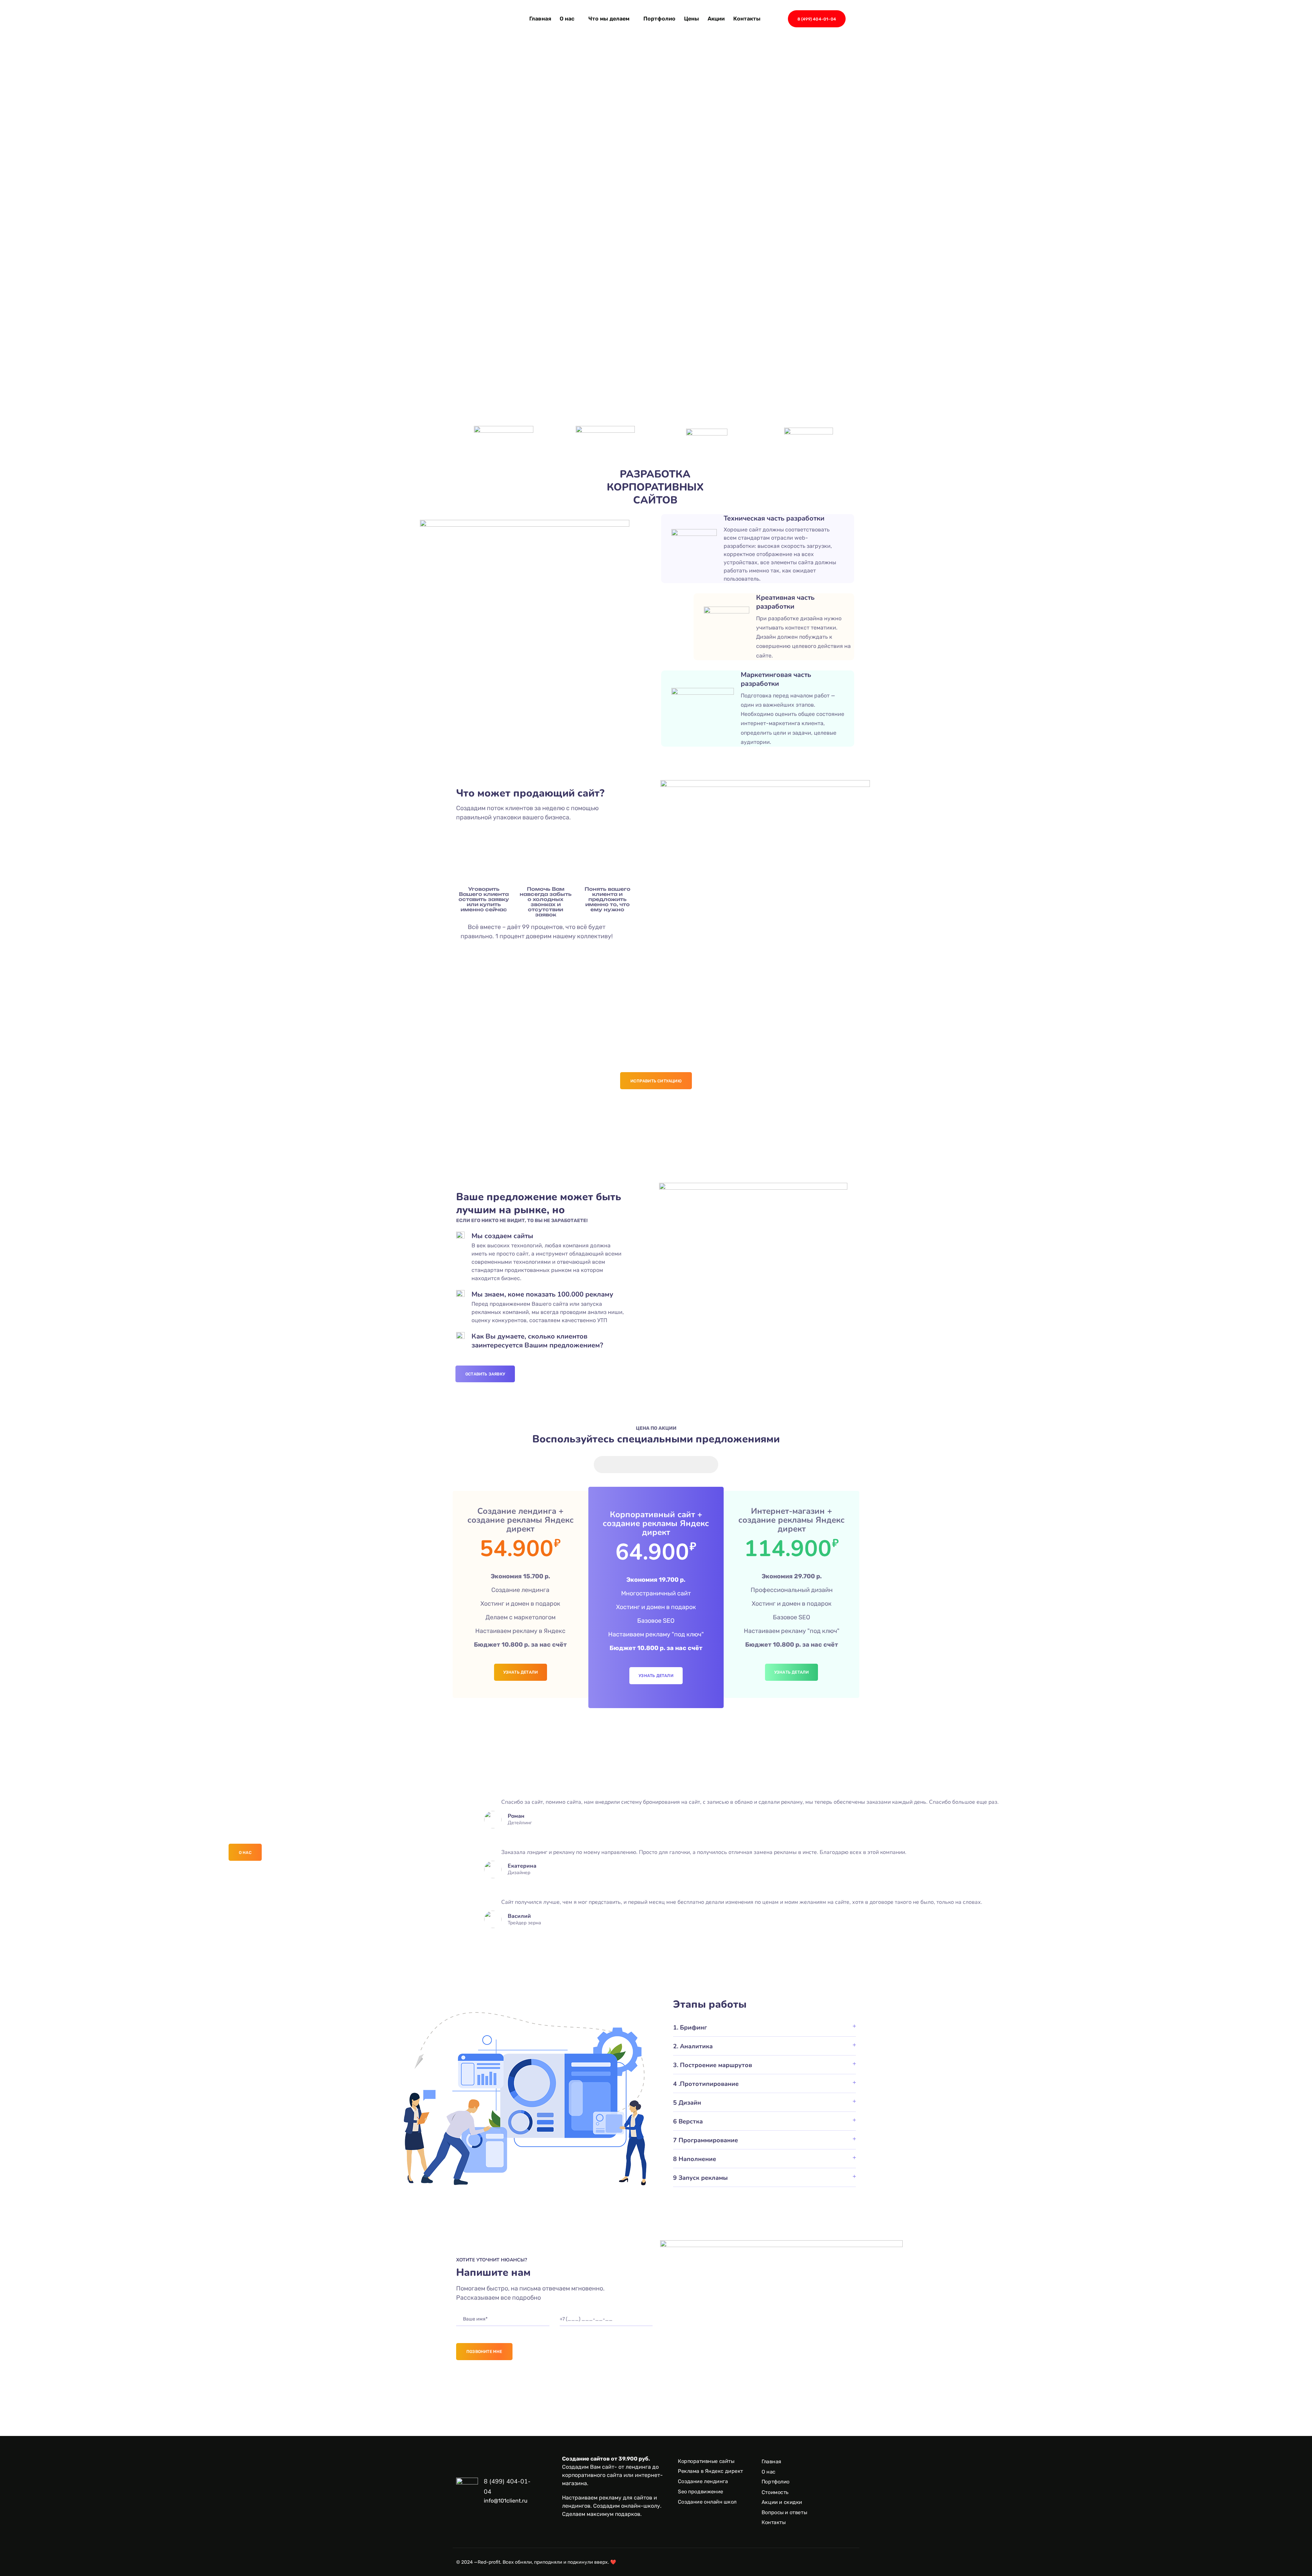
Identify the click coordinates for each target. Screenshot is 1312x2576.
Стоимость (775, 2492)
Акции (716, 19)
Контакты (747, 19)
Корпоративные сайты (706, 2461)
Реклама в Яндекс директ (710, 2471)
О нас (567, 19)
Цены (692, 19)
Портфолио (659, 19)
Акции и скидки (782, 2502)
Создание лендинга (703, 2481)
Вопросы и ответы (784, 2512)
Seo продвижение (701, 2492)
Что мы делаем (609, 19)
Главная (540, 19)
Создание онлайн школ (707, 2502)
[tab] (764, 2027)
